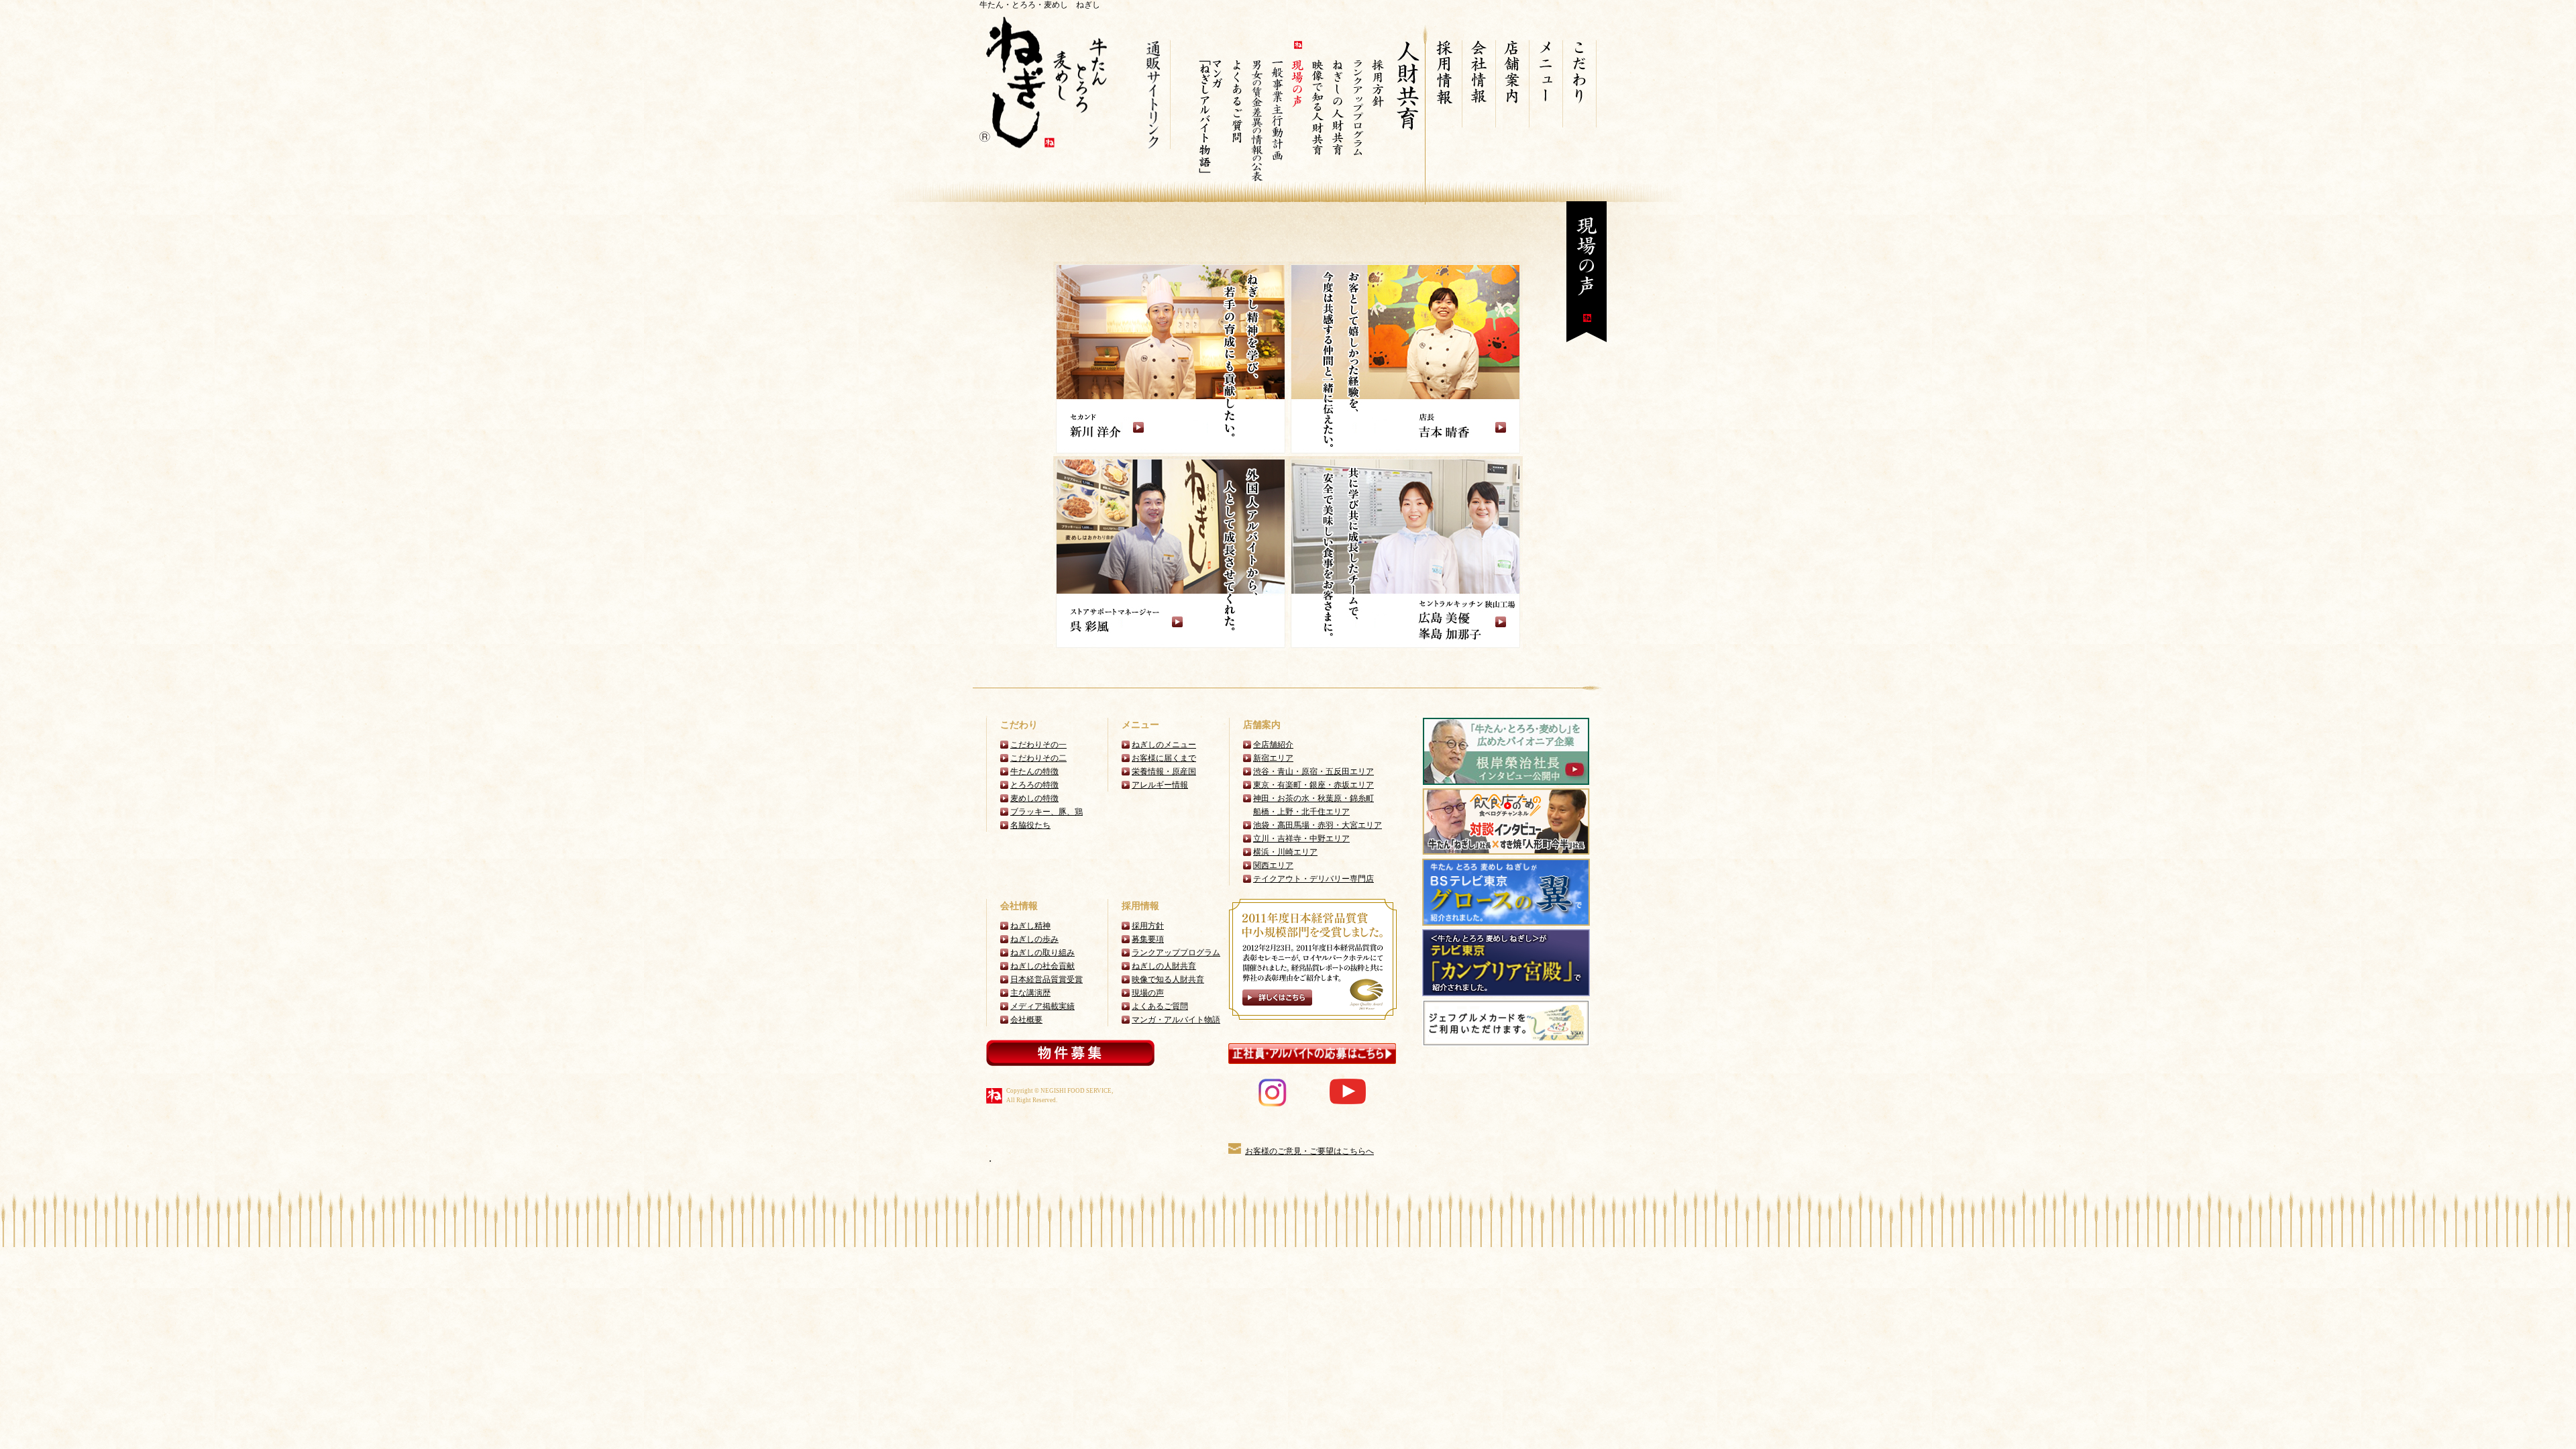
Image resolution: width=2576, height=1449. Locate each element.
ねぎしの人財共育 (1164, 966)
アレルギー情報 (1160, 785)
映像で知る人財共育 (1168, 979)
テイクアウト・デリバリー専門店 (1313, 879)
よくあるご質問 (1160, 1006)
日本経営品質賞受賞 (1046, 979)
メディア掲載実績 (1042, 1006)
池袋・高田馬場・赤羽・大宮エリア (1318, 825)
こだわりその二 (1038, 758)
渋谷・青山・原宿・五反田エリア (1313, 771)
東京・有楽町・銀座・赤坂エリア (1313, 785)
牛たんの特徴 (1034, 771)
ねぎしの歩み (1034, 939)
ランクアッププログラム (1176, 953)
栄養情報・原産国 (1164, 771)
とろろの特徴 (1034, 785)
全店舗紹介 (1273, 745)
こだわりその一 (1038, 745)
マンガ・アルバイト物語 (1176, 1020)
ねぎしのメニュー (1164, 745)
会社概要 (1026, 1020)
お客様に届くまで (1164, 758)
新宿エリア (1273, 758)
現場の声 (1148, 993)
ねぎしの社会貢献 (1042, 966)
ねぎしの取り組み (1042, 953)
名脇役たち (1030, 825)
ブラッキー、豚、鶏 (1046, 812)
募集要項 (1148, 939)
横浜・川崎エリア (1285, 852)
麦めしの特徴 (1034, 798)
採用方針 (1148, 926)
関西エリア (1273, 865)
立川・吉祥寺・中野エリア (1301, 839)
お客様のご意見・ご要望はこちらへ (1309, 1151)
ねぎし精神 (1030, 926)
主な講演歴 (1030, 993)
